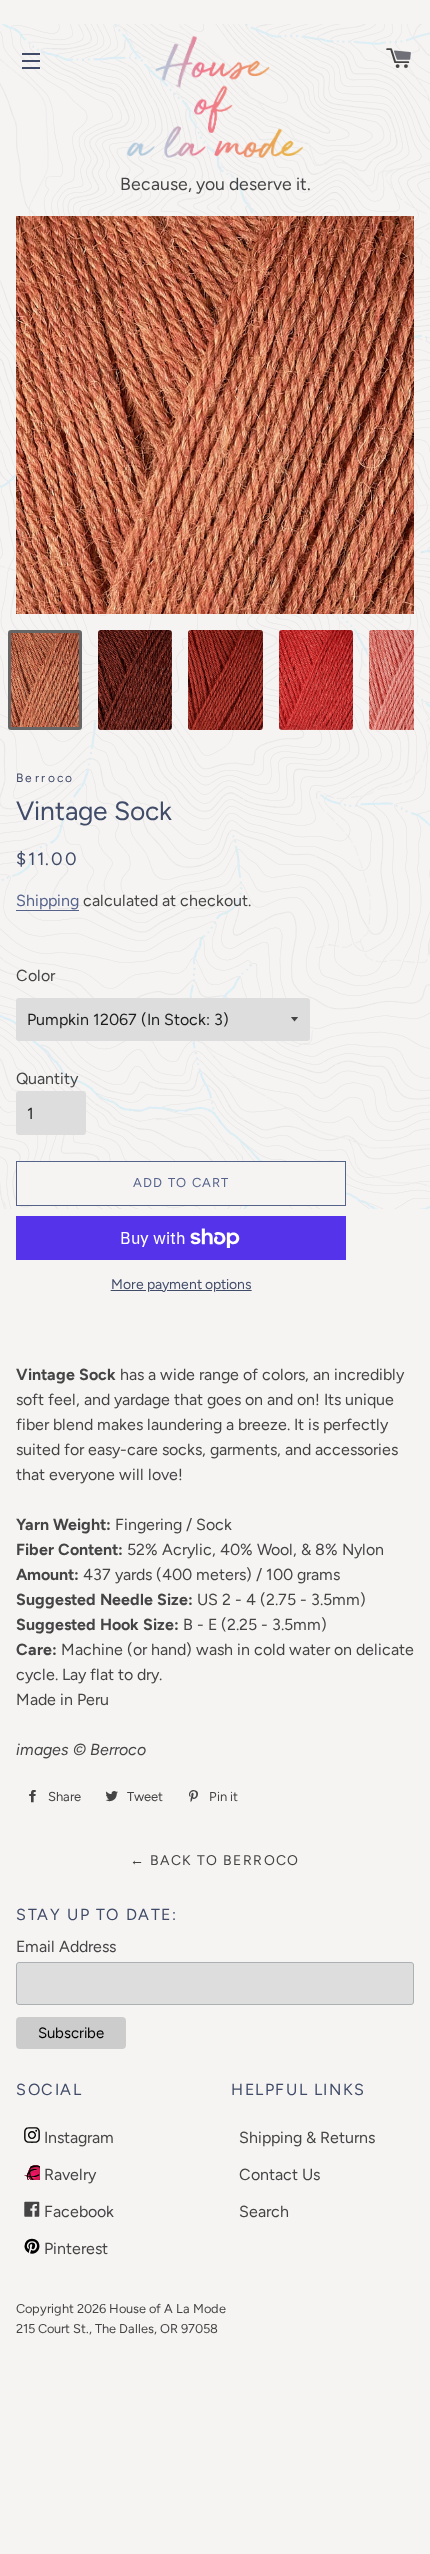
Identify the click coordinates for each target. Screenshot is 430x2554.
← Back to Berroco (215, 1860)
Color (35, 975)
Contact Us (279, 2174)
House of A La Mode (167, 2308)
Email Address (66, 1946)
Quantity (47, 1078)
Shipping (47, 900)
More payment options (181, 1284)
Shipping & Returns (307, 2137)
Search (264, 2211)
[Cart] (389, 60)
